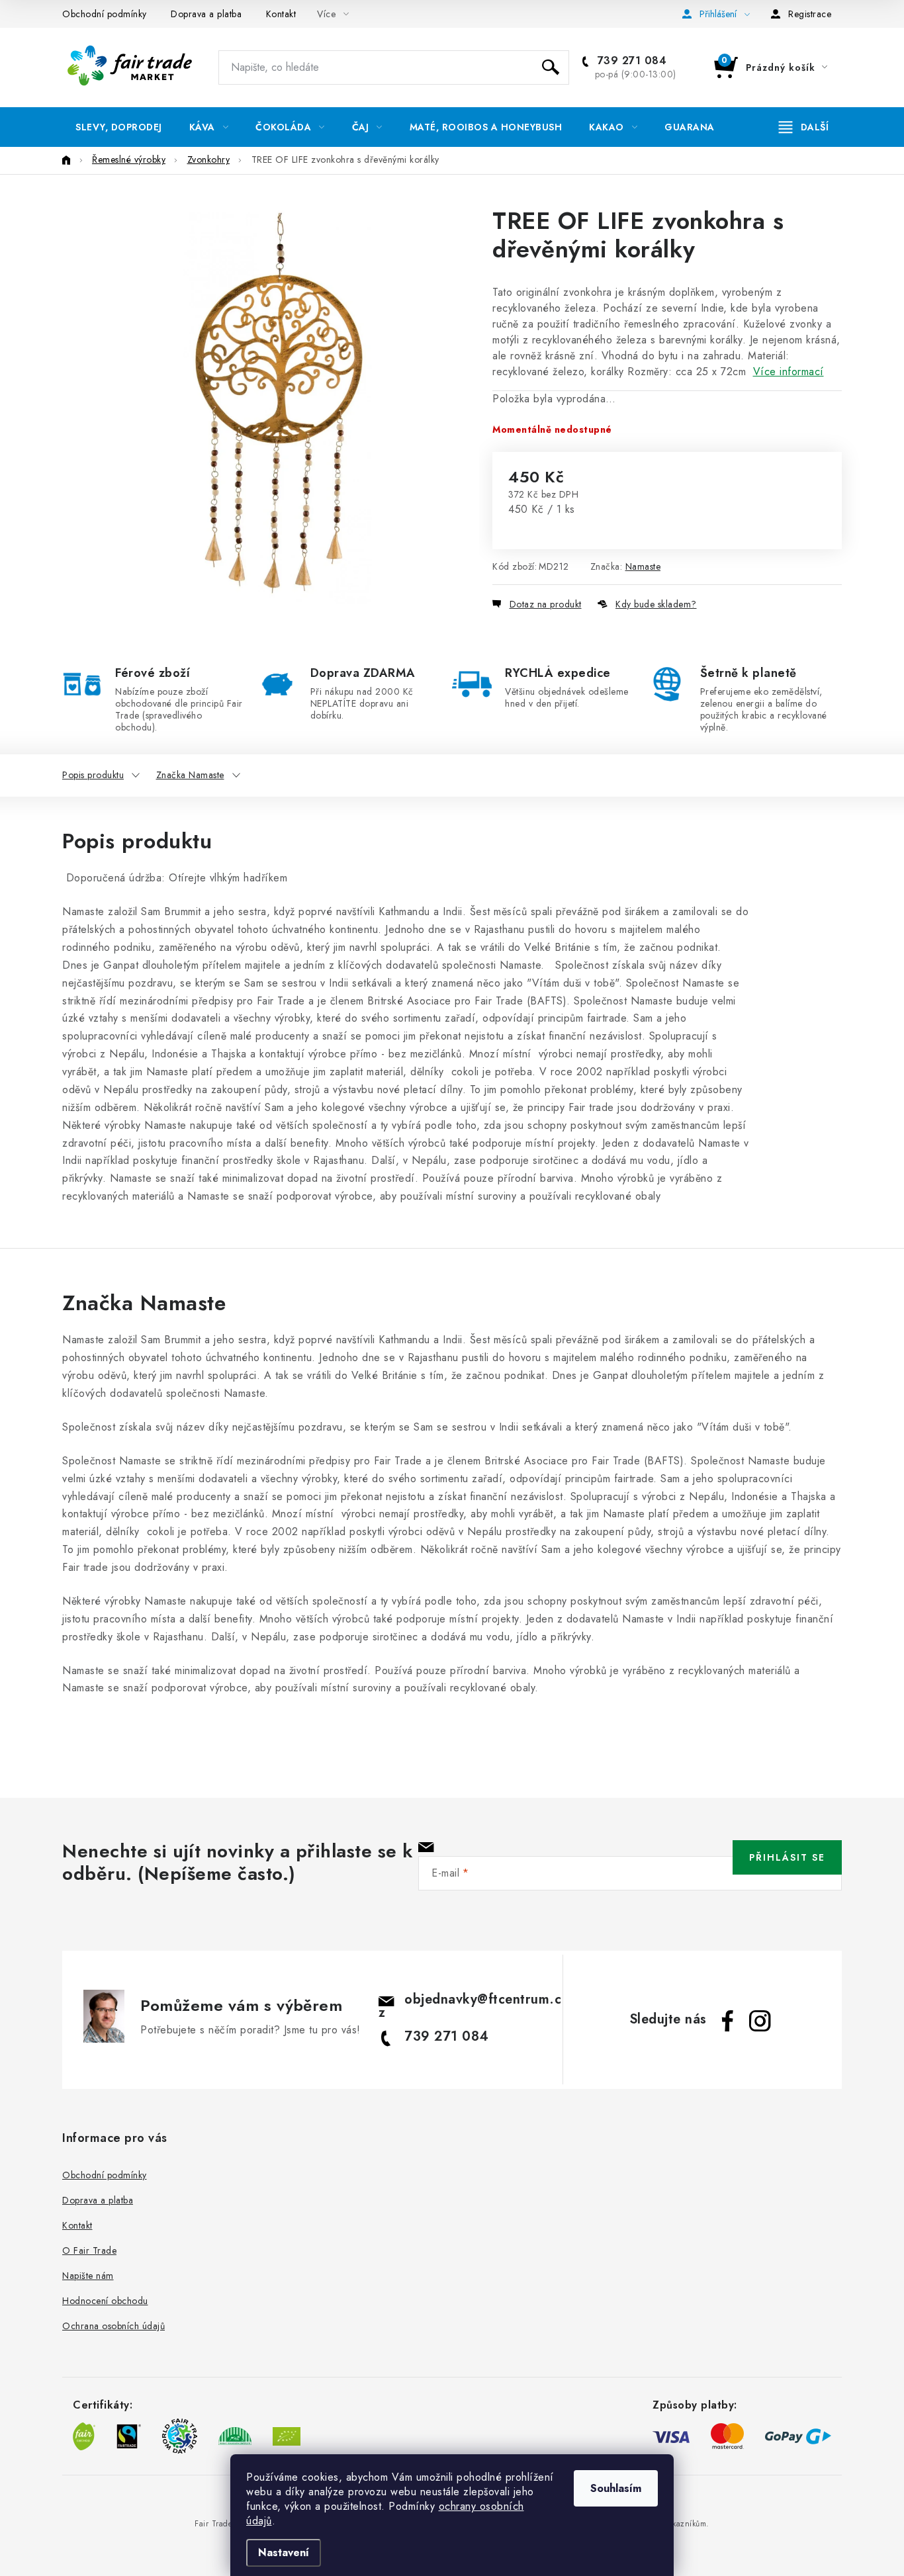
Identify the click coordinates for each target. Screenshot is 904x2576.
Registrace (810, 14)
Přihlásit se (787, 1857)
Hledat (551, 67)
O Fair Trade (89, 2250)
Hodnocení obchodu (105, 2301)
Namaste (643, 566)
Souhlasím (616, 2488)
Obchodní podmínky (105, 14)
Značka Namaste (190, 775)
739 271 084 (630, 61)
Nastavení (284, 2553)
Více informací (789, 372)
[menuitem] (119, 127)
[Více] (804, 127)
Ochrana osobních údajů (113, 2326)
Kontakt (281, 14)
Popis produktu (93, 775)
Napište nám (88, 2276)
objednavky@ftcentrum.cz (470, 2006)
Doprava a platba (206, 14)
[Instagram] (760, 2021)
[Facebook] (728, 2021)
